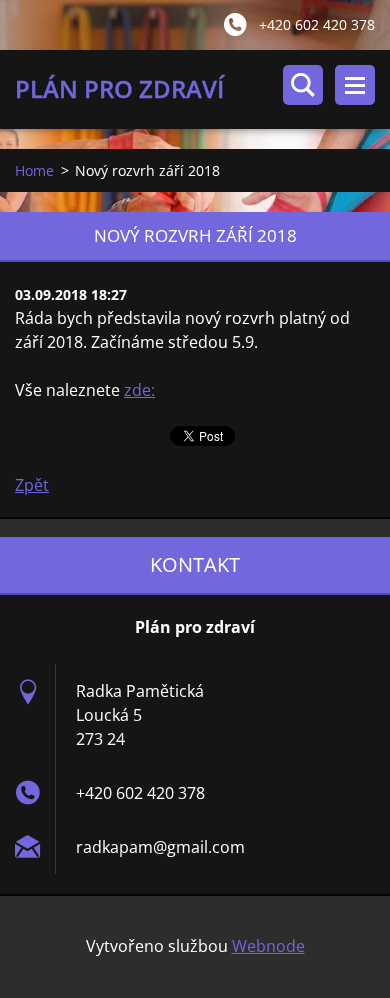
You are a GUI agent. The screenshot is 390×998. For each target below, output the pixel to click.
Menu (355, 85)
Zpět (32, 485)
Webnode (268, 946)
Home (34, 170)
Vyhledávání (303, 85)
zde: (139, 390)
